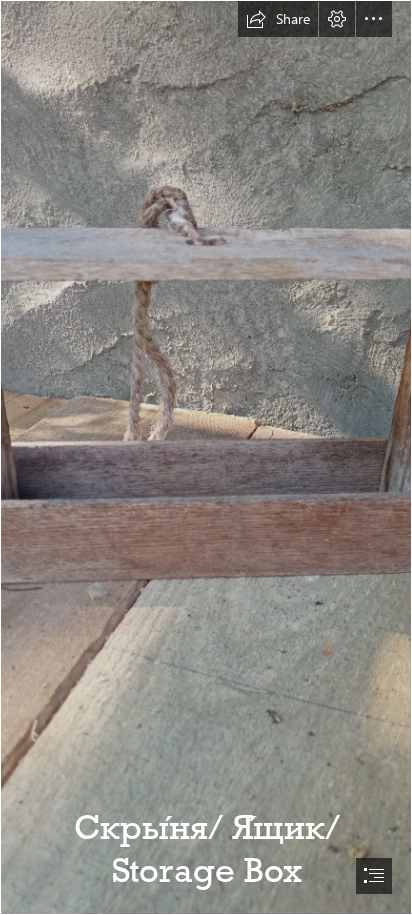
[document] (206, 457)
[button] (278, 19)
